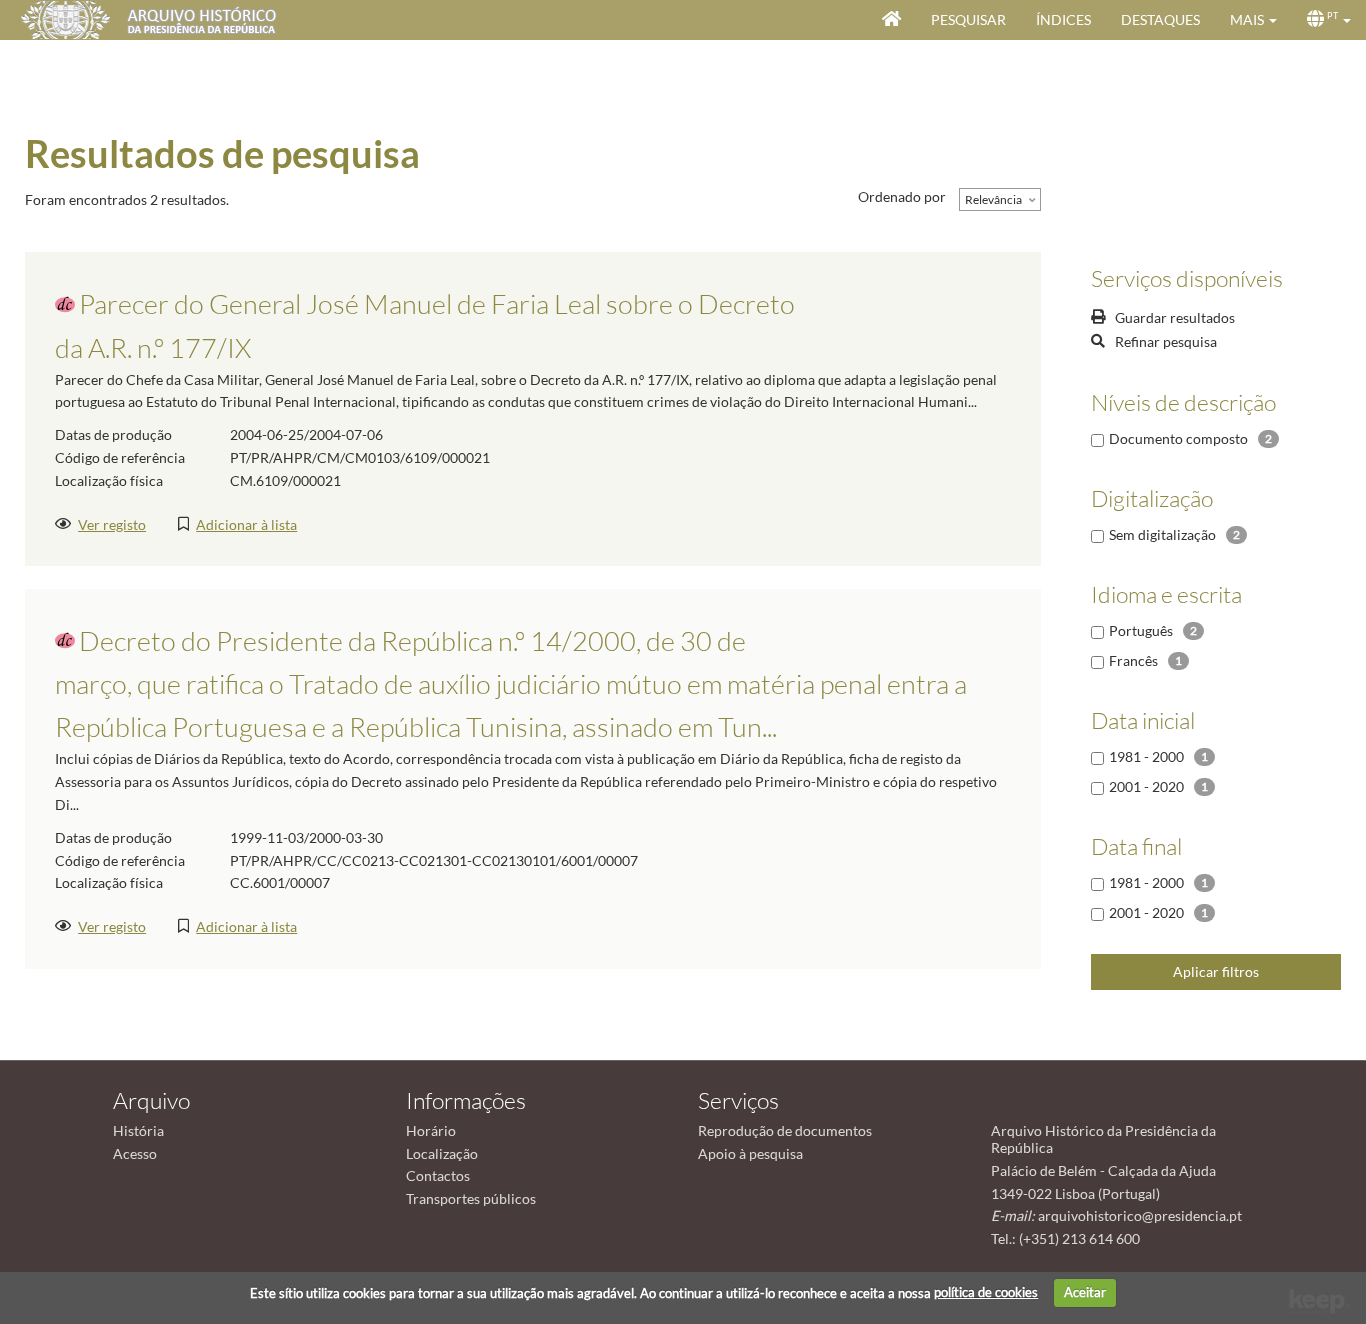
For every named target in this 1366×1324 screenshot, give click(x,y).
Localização (442, 1153)
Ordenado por (902, 196)
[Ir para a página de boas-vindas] (891, 20)
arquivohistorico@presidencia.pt (1140, 1215)
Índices (1063, 19)
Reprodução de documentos (785, 1130)
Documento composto (1178, 438)
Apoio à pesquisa (750, 1153)
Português (1141, 630)
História (138, 1130)
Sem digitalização (1162, 534)
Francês (1133, 660)
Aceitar (1085, 1292)
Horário (431, 1130)
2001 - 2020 (1146, 786)
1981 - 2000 (1146, 756)
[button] (1253, 20)
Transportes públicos (471, 1198)
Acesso (135, 1153)
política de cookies (986, 1292)
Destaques (1160, 19)
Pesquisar (968, 19)
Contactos (438, 1175)
